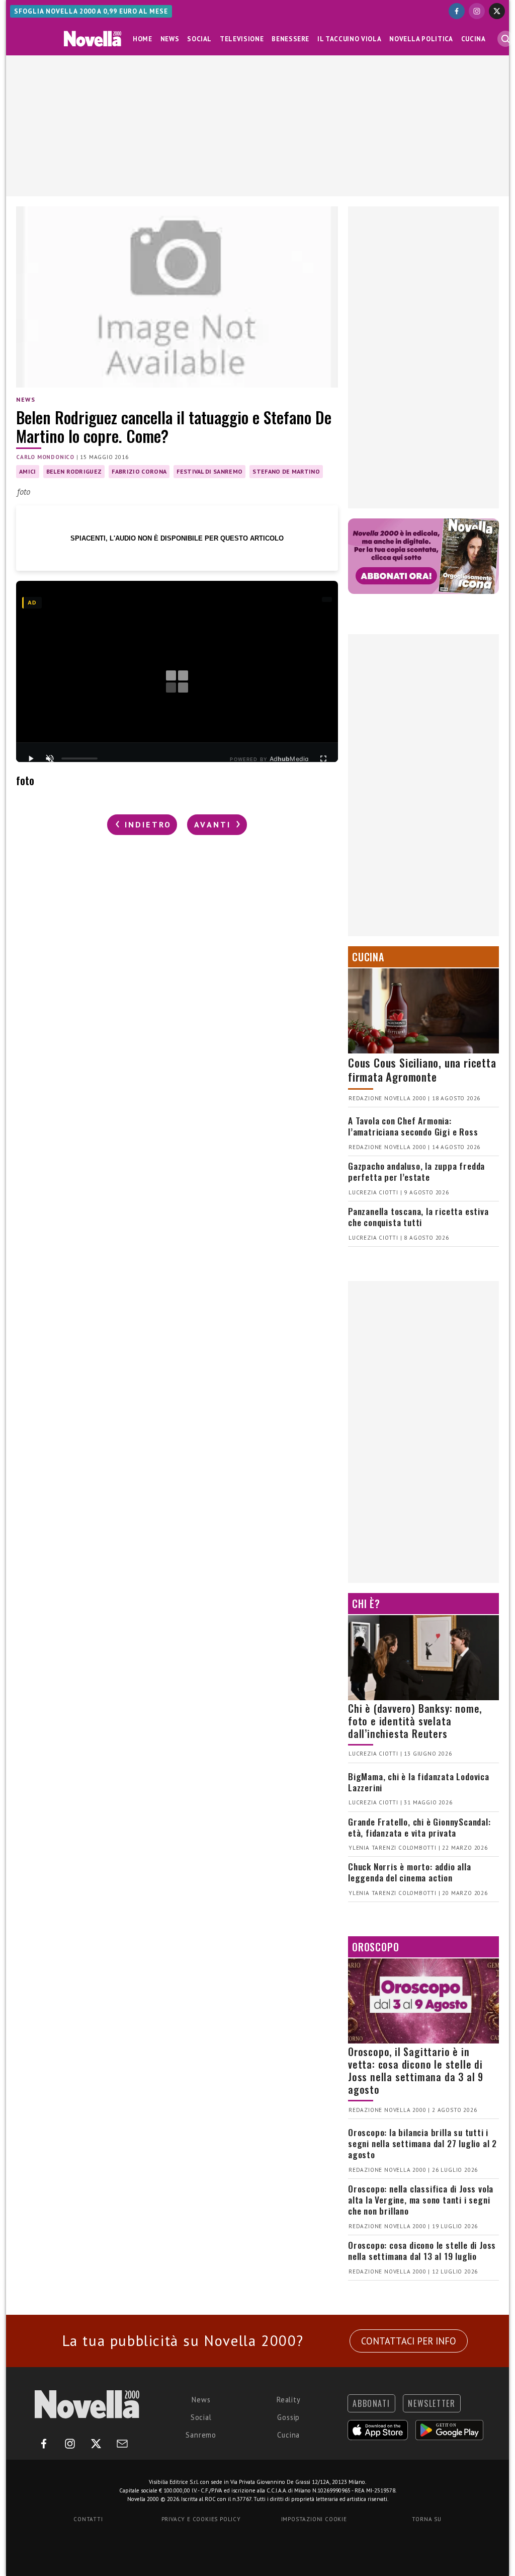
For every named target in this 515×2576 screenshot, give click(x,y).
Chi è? (366, 1604)
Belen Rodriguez (74, 471)
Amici (28, 471)
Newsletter (432, 2403)
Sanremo (201, 2435)
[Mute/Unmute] (50, 759)
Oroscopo (375, 1947)
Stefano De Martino (286, 471)
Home (143, 39)
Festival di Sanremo (209, 471)
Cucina (474, 39)
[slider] (79, 759)
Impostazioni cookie (314, 2519)
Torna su (426, 2519)
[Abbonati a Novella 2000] (423, 556)
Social (199, 39)
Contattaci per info (409, 2341)
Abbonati (371, 2403)
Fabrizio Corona (139, 471)
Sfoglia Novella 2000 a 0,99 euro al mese (91, 11)
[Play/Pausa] (31, 759)
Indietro (146, 824)
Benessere (290, 39)
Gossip (288, 2417)
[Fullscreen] (323, 759)
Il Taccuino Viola (349, 39)
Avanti (214, 824)
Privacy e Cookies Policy (201, 2519)
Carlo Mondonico (45, 457)
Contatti (88, 2519)
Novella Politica (421, 39)
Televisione (242, 39)
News (170, 39)
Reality (289, 2400)
